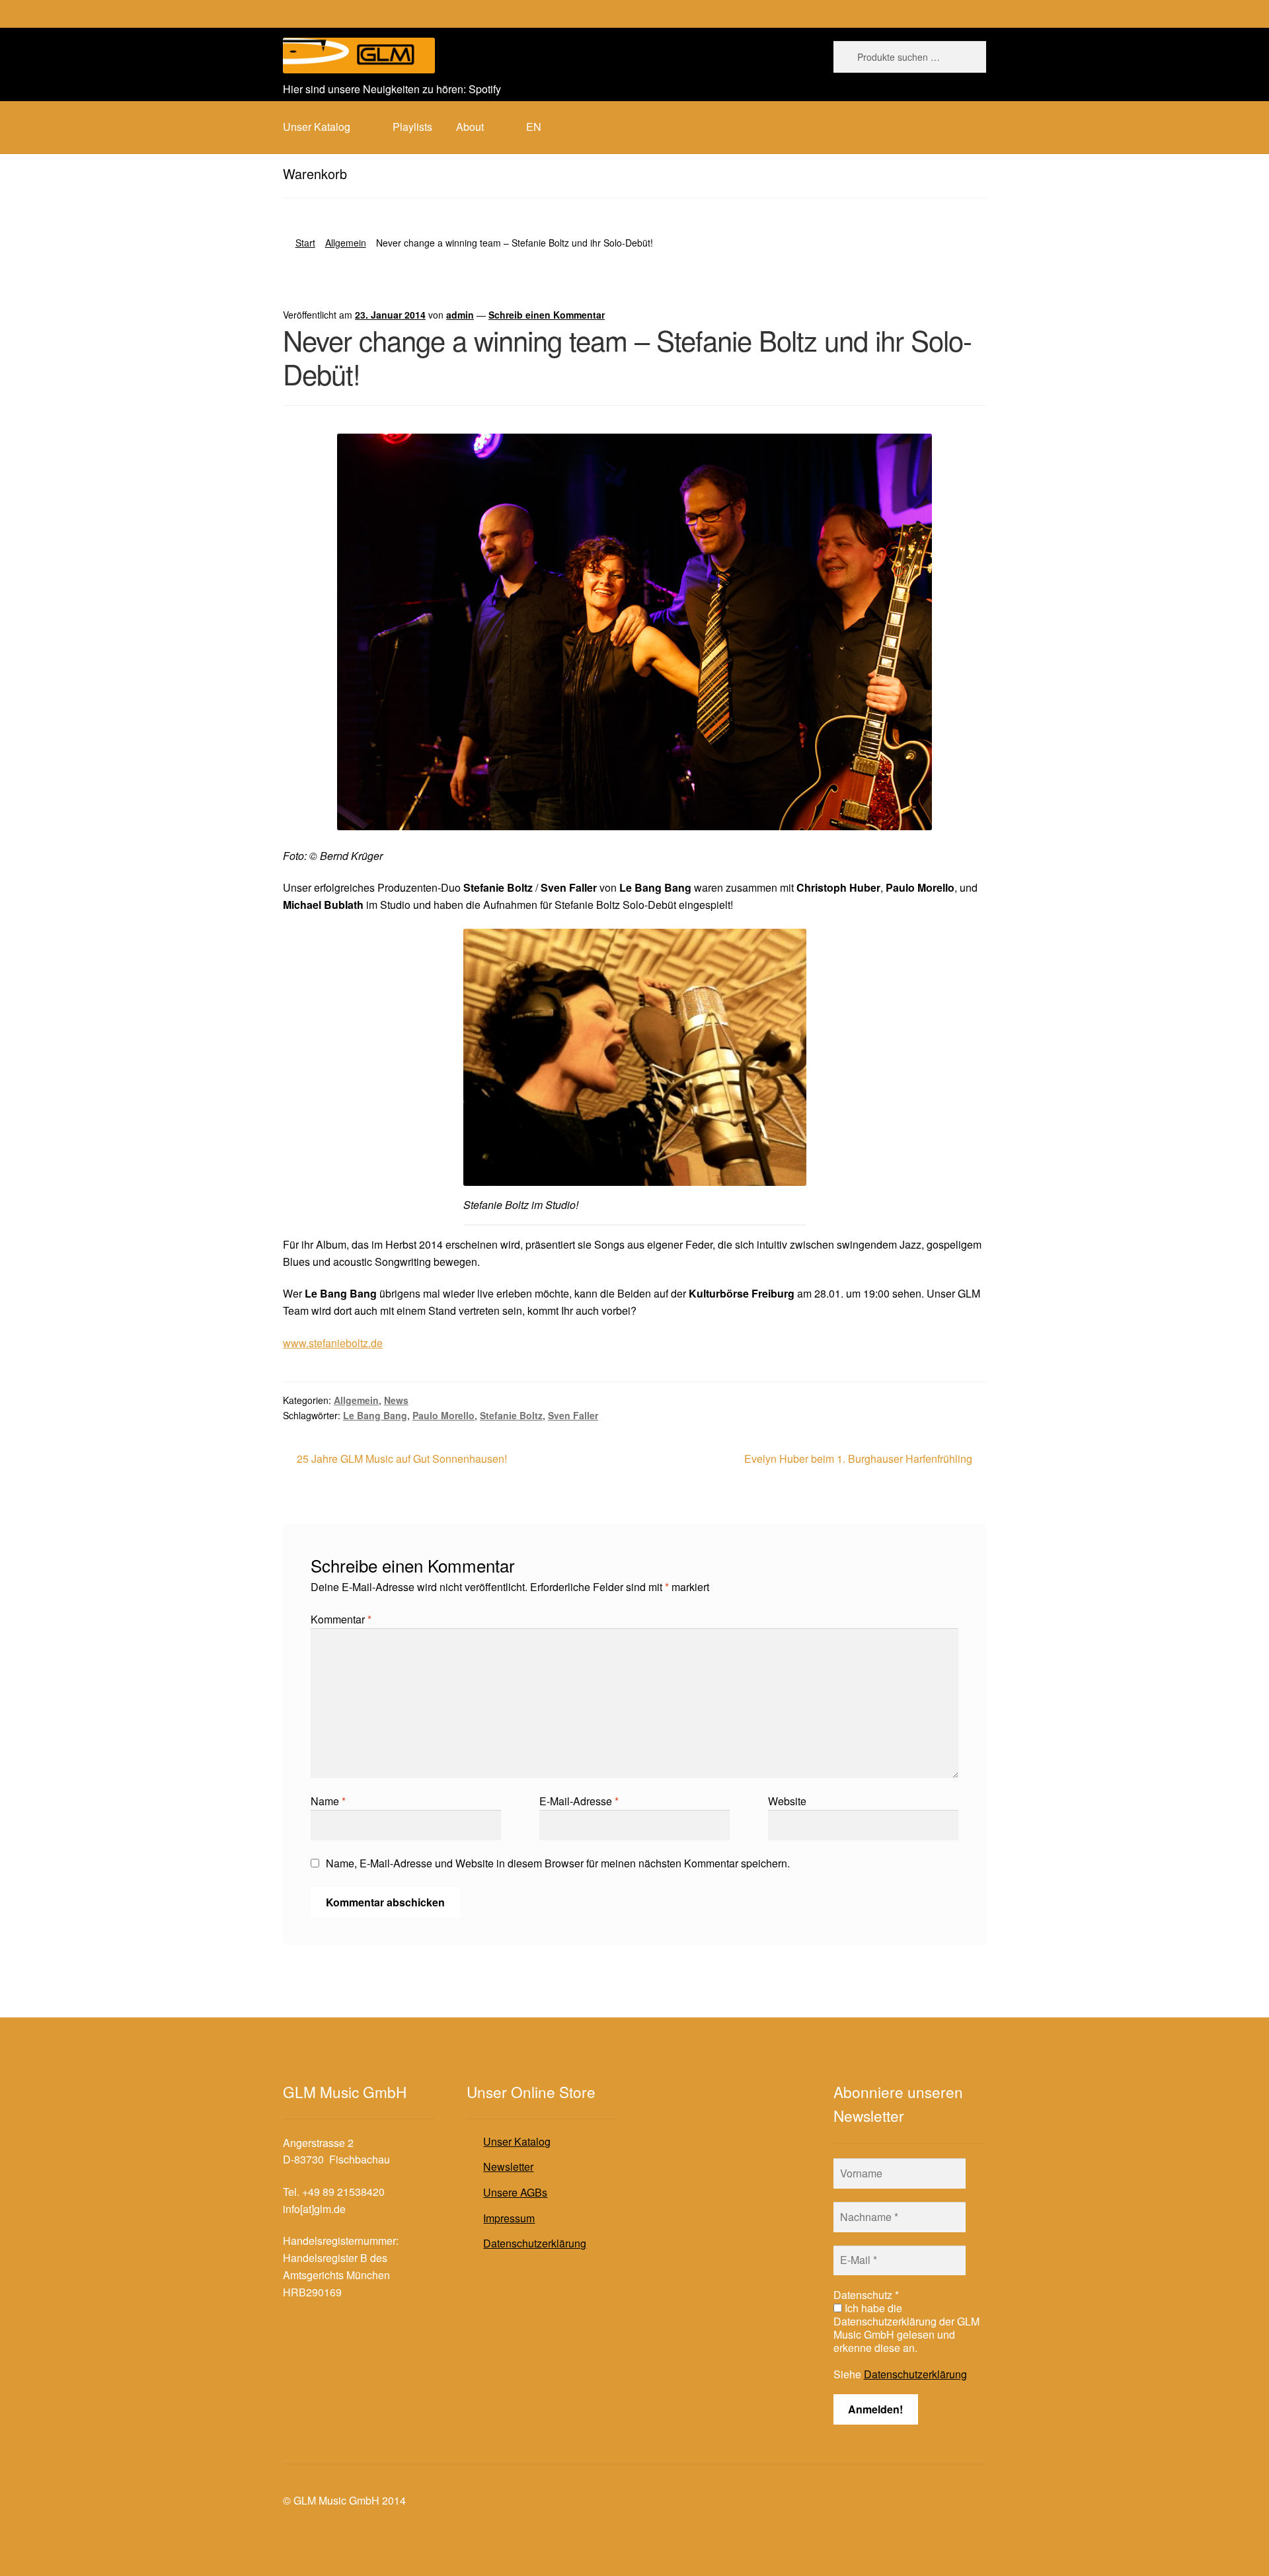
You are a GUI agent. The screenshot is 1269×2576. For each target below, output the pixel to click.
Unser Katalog (517, 2141)
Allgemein (346, 243)
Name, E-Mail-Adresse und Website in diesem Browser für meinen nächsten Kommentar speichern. (558, 1863)
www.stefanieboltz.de (333, 1343)
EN (534, 127)
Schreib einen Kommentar (547, 315)
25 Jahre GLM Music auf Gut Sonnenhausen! (402, 1459)
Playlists (412, 127)
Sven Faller (573, 1415)
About (470, 127)
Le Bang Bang (375, 1415)
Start (305, 243)
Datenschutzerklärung (535, 2243)
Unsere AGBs (515, 2192)
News (396, 1400)
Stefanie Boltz (511, 1415)
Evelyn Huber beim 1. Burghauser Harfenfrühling (858, 1459)
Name (328, 1801)
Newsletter (508, 2166)
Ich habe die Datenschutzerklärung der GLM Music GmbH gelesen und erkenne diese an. (906, 2328)
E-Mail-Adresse (579, 1801)
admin (460, 315)
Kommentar (341, 1619)
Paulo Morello (443, 1415)
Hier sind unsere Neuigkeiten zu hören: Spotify (392, 89)
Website (787, 1801)
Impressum (509, 2218)
